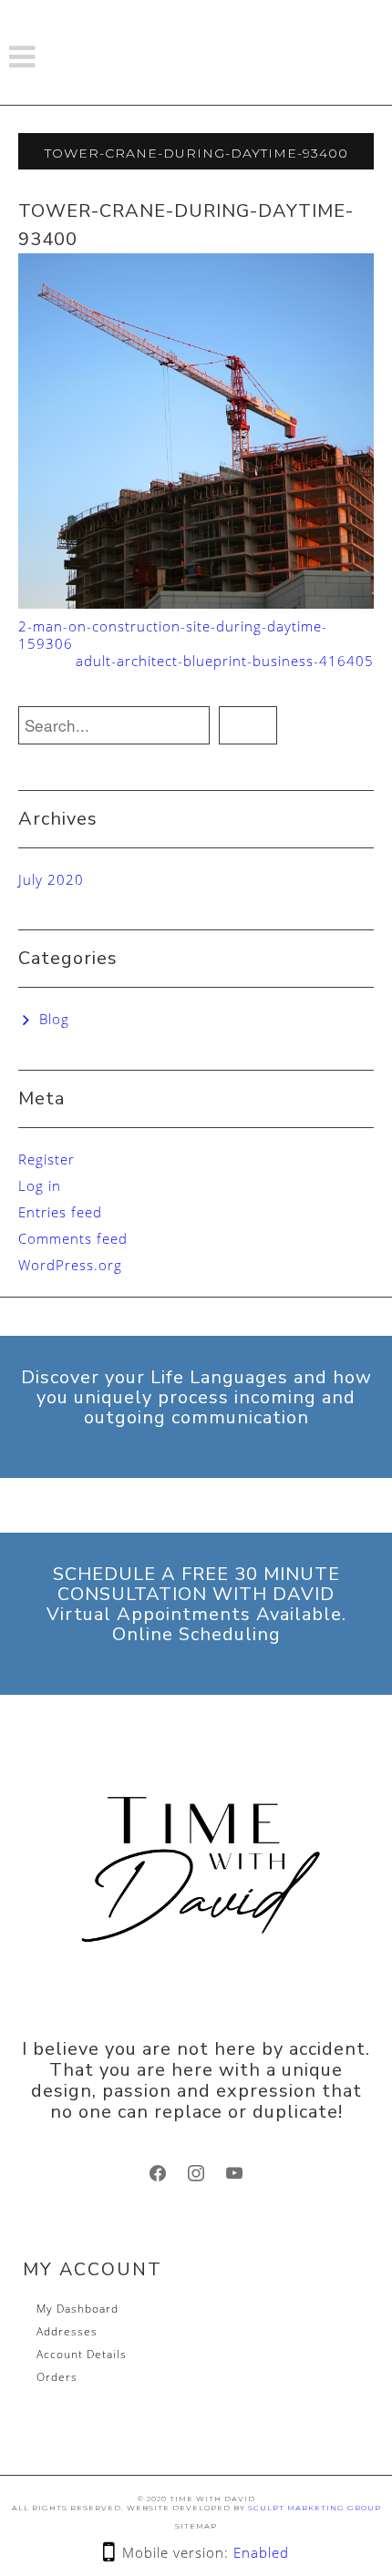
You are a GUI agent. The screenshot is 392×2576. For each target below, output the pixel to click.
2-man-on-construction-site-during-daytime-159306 (173, 635)
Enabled (261, 2552)
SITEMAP (196, 2526)
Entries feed (60, 1212)
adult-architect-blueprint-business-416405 (225, 661)
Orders (57, 2377)
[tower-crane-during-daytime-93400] (196, 429)
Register (46, 1159)
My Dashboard (77, 2309)
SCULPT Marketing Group (315, 2508)
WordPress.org (70, 1265)
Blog (54, 1019)
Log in (40, 1185)
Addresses (67, 2331)
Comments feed (73, 1238)
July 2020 (51, 879)
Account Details (82, 2354)
